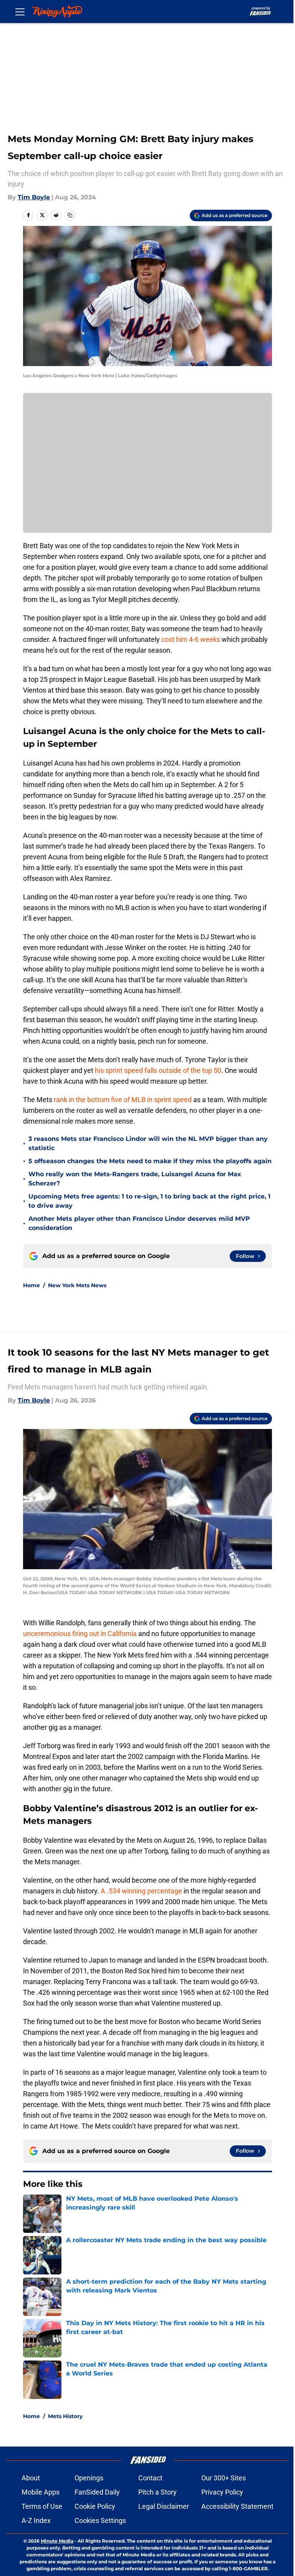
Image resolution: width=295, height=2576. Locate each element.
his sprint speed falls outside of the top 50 (158, 1070)
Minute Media (57, 2541)
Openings (89, 2478)
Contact (150, 2478)
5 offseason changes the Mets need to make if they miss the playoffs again (150, 1161)
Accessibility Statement (237, 2506)
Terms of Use (42, 2506)
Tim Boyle (34, 197)
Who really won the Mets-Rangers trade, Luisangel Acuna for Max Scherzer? (135, 1179)
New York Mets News (77, 1285)
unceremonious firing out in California (80, 1634)
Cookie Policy (95, 2506)
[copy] (70, 215)
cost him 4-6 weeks (191, 639)
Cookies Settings (100, 2520)
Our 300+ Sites (224, 2478)
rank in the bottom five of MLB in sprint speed (123, 1100)
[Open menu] (20, 12)
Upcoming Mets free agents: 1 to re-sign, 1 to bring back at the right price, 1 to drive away (149, 1201)
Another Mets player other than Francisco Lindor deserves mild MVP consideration (139, 1223)
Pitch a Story (157, 2492)
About (31, 2478)
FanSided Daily (97, 2492)
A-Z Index (36, 2520)
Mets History (65, 2416)
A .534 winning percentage (141, 1891)
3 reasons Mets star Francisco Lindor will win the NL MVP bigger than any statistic (148, 1143)
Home (31, 1285)
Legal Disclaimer (164, 2506)
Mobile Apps (41, 2492)
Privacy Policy (222, 2492)
